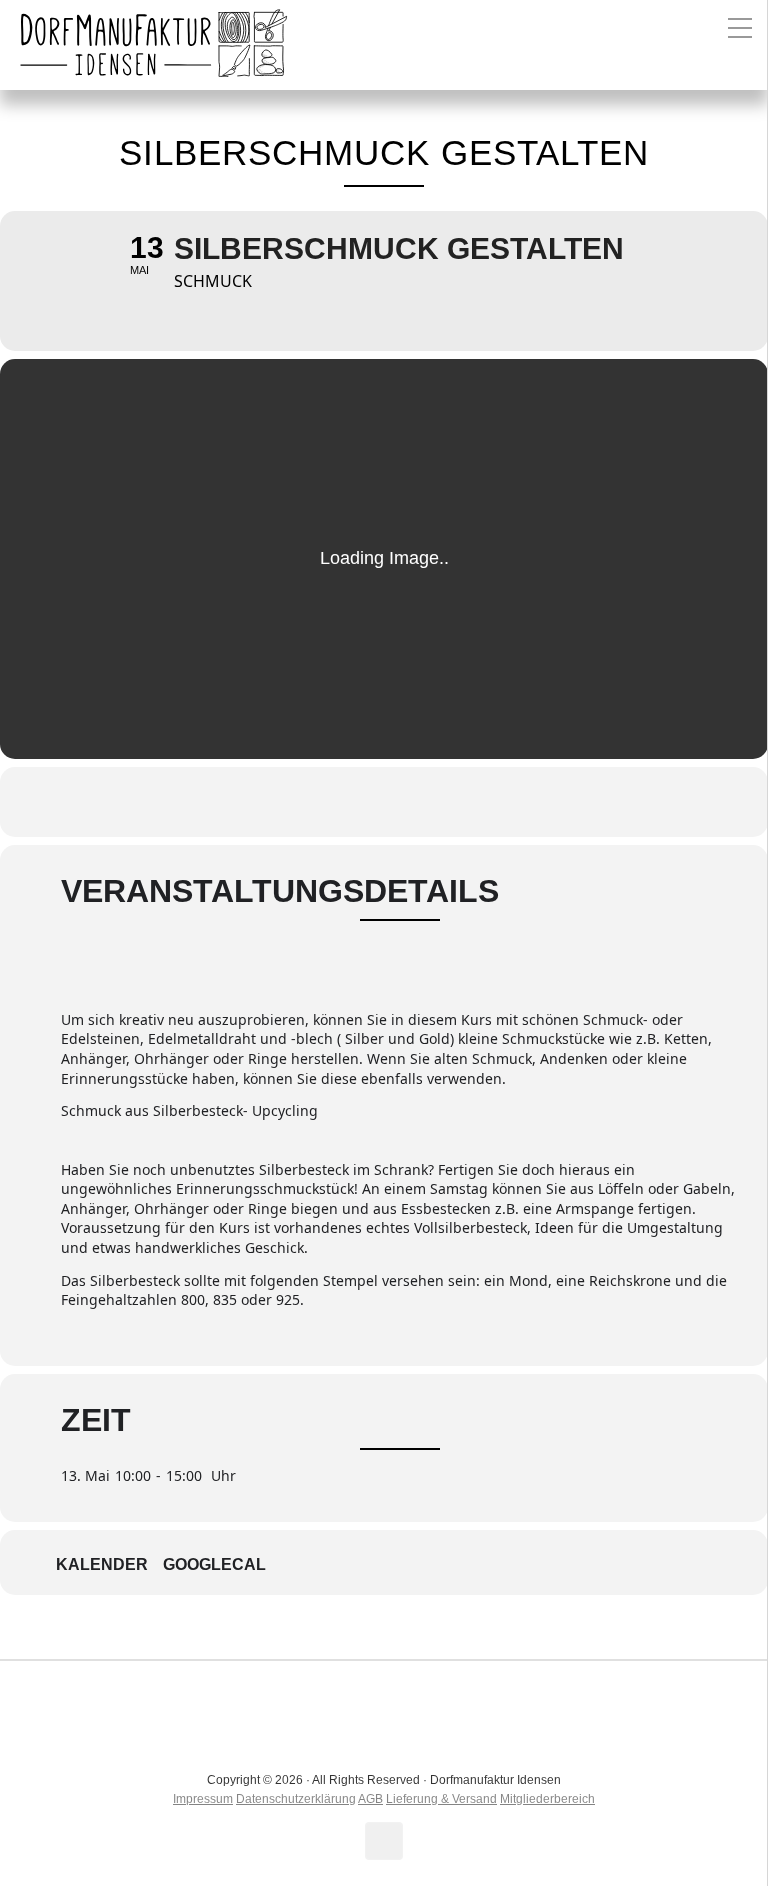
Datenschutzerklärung (296, 1799)
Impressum (203, 1799)
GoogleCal (214, 1564)
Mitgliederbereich (547, 1799)
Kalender (102, 1564)
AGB (370, 1799)
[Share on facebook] (359, 802)
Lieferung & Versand (441, 1799)
